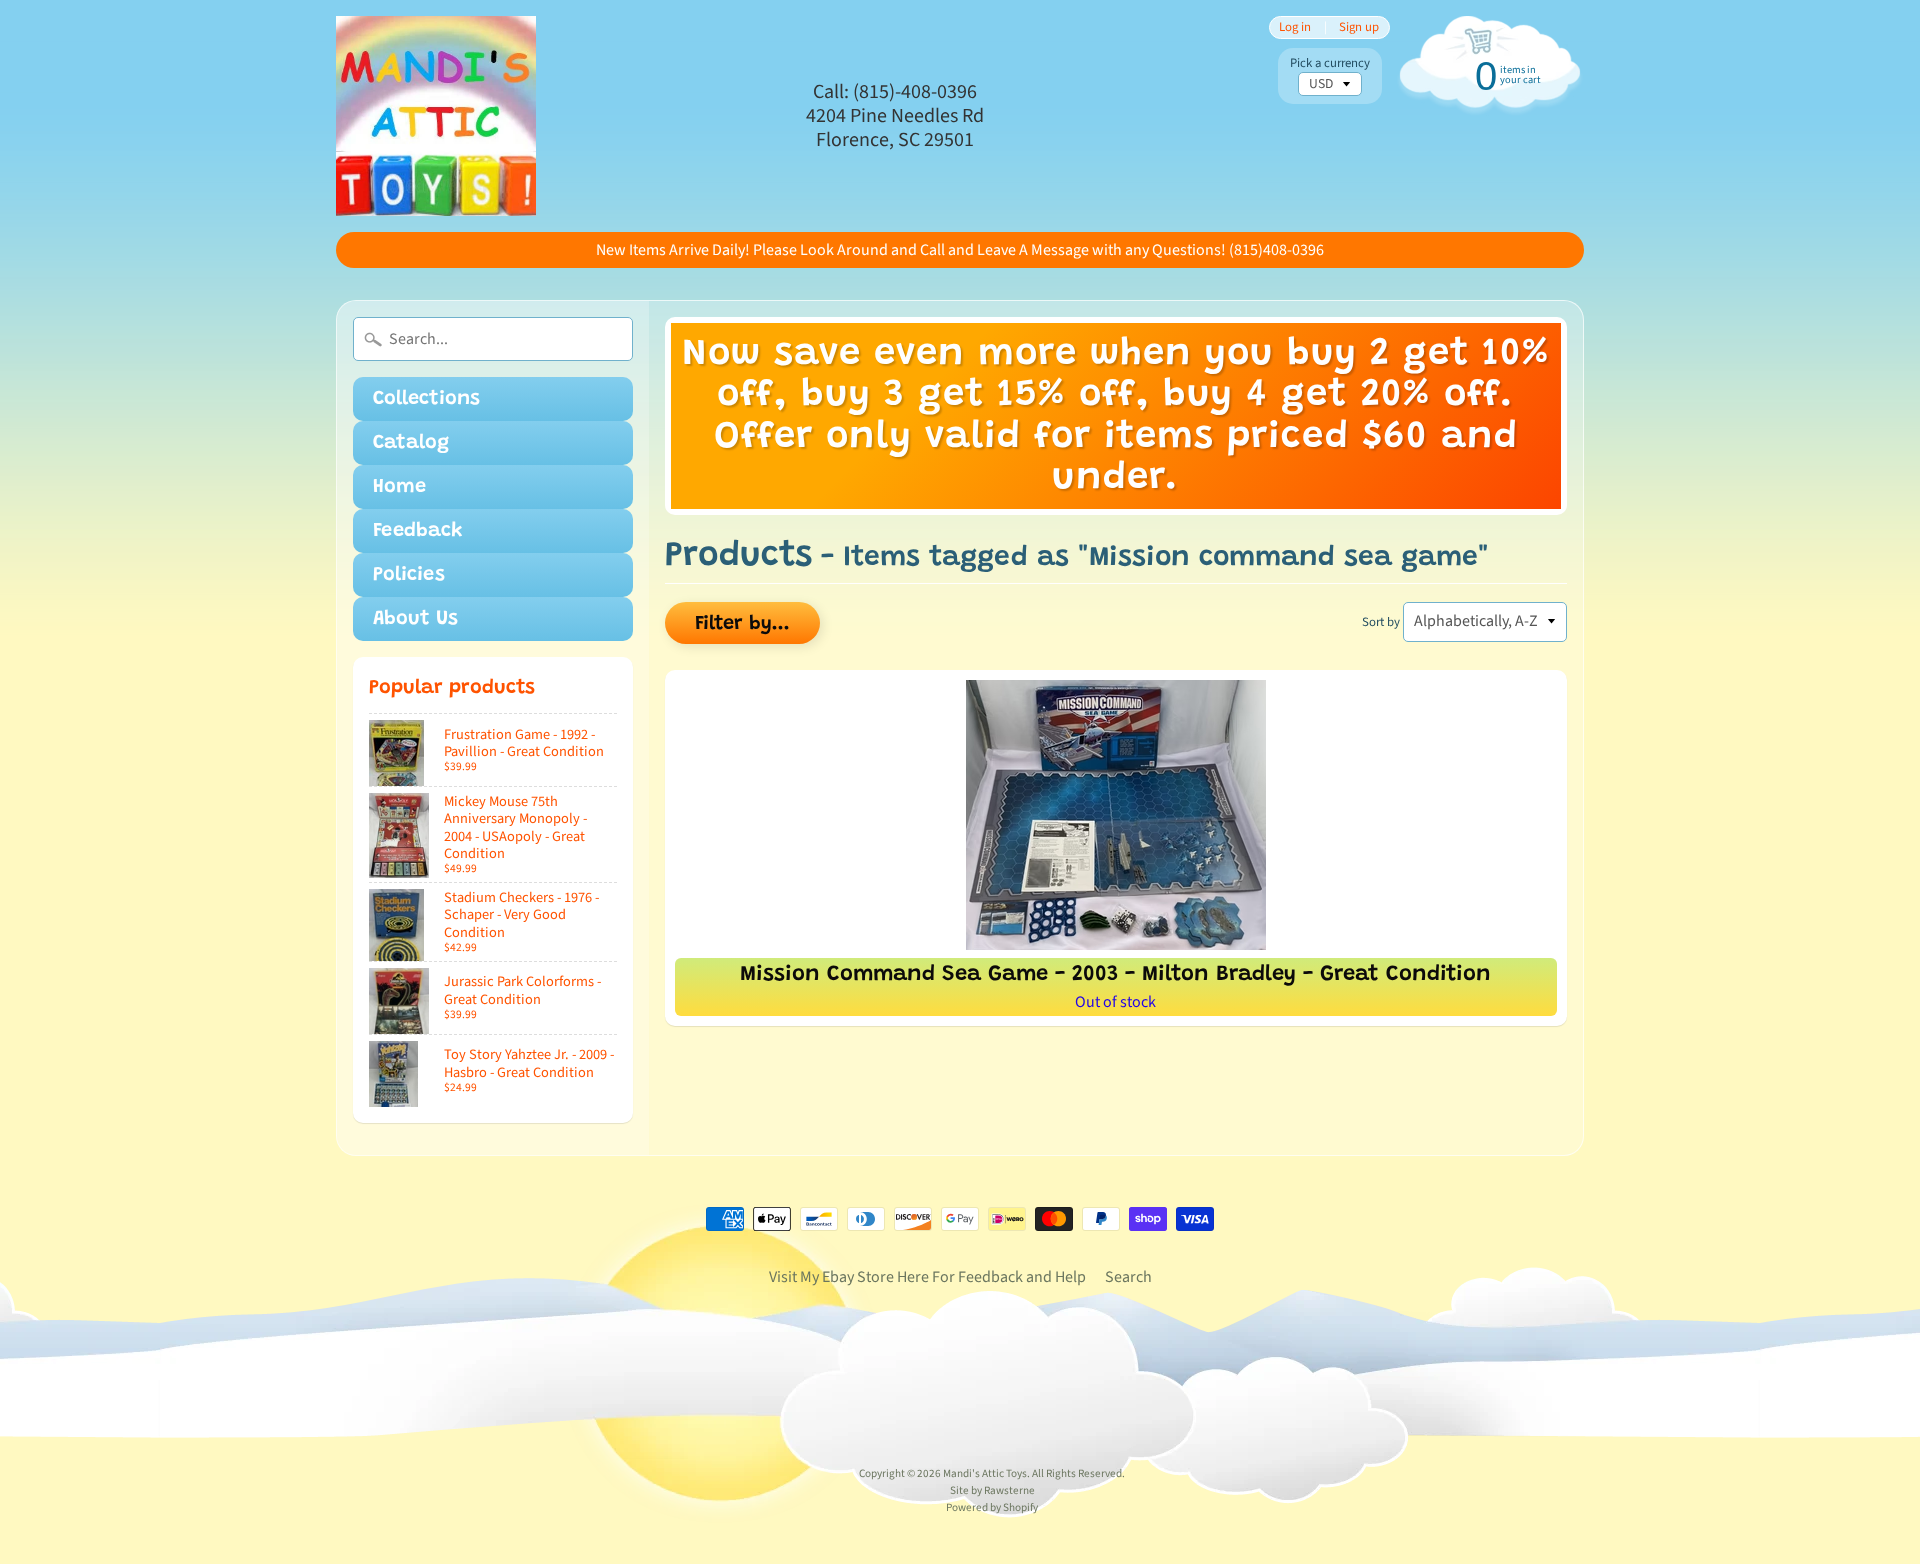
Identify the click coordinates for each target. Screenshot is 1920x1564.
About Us (415, 619)
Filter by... (742, 624)
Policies (409, 575)
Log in (1295, 27)
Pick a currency (1330, 63)
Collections (426, 399)
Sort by (1381, 622)
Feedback (418, 531)
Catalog (411, 443)
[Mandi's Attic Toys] (436, 116)
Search (1128, 1277)
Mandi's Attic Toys (985, 1473)
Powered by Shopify (992, 1507)
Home (399, 487)
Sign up (1359, 27)
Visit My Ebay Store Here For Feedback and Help (927, 1277)
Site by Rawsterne (992, 1490)
